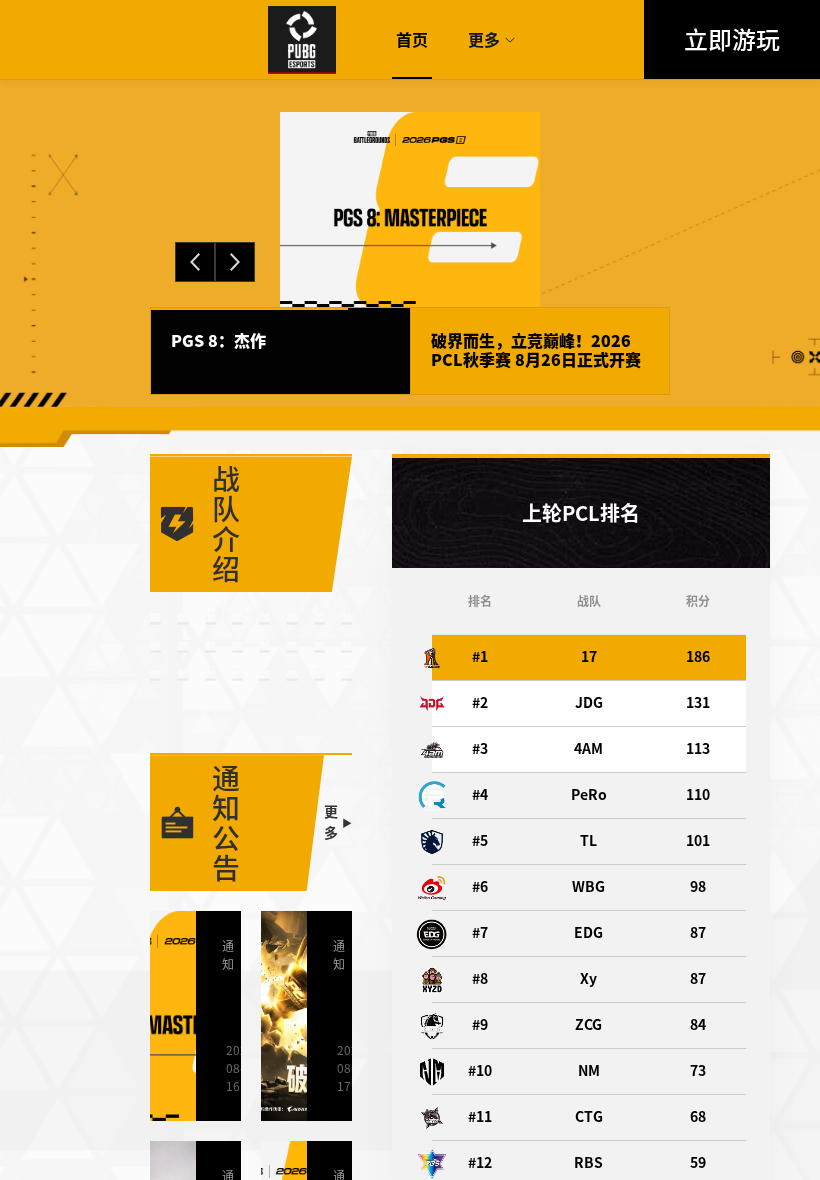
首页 (412, 40)
